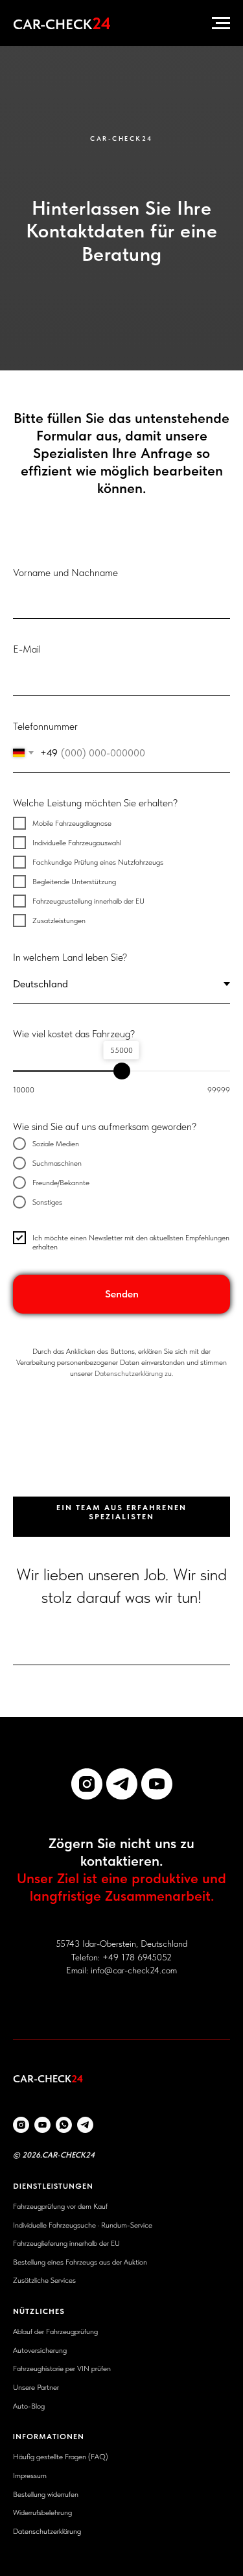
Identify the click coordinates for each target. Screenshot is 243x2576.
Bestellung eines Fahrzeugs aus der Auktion (80, 2262)
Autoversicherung (40, 2350)
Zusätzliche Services (44, 2280)
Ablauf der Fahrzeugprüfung (55, 2331)
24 (90, 2155)
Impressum (30, 2475)
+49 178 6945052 (137, 1957)
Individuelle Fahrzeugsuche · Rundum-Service (83, 2225)
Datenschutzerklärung (47, 2531)
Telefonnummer (45, 726)
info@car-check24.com (134, 1970)
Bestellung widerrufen (46, 2494)
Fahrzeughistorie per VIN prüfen (62, 2368)
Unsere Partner (36, 2387)
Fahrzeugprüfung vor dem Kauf (60, 2206)
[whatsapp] (64, 2125)
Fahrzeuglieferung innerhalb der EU (66, 2243)
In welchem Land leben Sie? (70, 957)
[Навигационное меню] (221, 23)
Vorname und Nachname (65, 572)
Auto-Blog (29, 2406)
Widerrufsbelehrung (42, 2512)
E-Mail (27, 649)
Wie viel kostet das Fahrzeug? (74, 1034)
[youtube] (157, 1784)
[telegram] (122, 1784)
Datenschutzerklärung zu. (134, 1373)
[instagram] (87, 1784)
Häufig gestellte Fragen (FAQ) (61, 2457)
